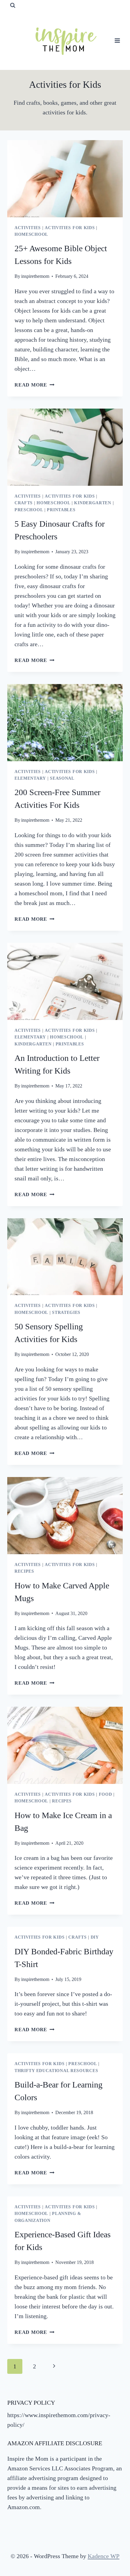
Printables (61, 510)
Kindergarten (93, 503)
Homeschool (31, 234)
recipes (24, 1571)
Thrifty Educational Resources (56, 2071)
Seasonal (62, 778)
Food (106, 1794)
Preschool (29, 510)
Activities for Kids (70, 228)
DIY (95, 1937)
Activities (28, 228)
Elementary (30, 778)
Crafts (24, 503)
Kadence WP (104, 2556)
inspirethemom (35, 276)
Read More (34, 385)
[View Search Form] (13, 5)
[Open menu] (117, 40)
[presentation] (65, 179)
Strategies (66, 1313)
